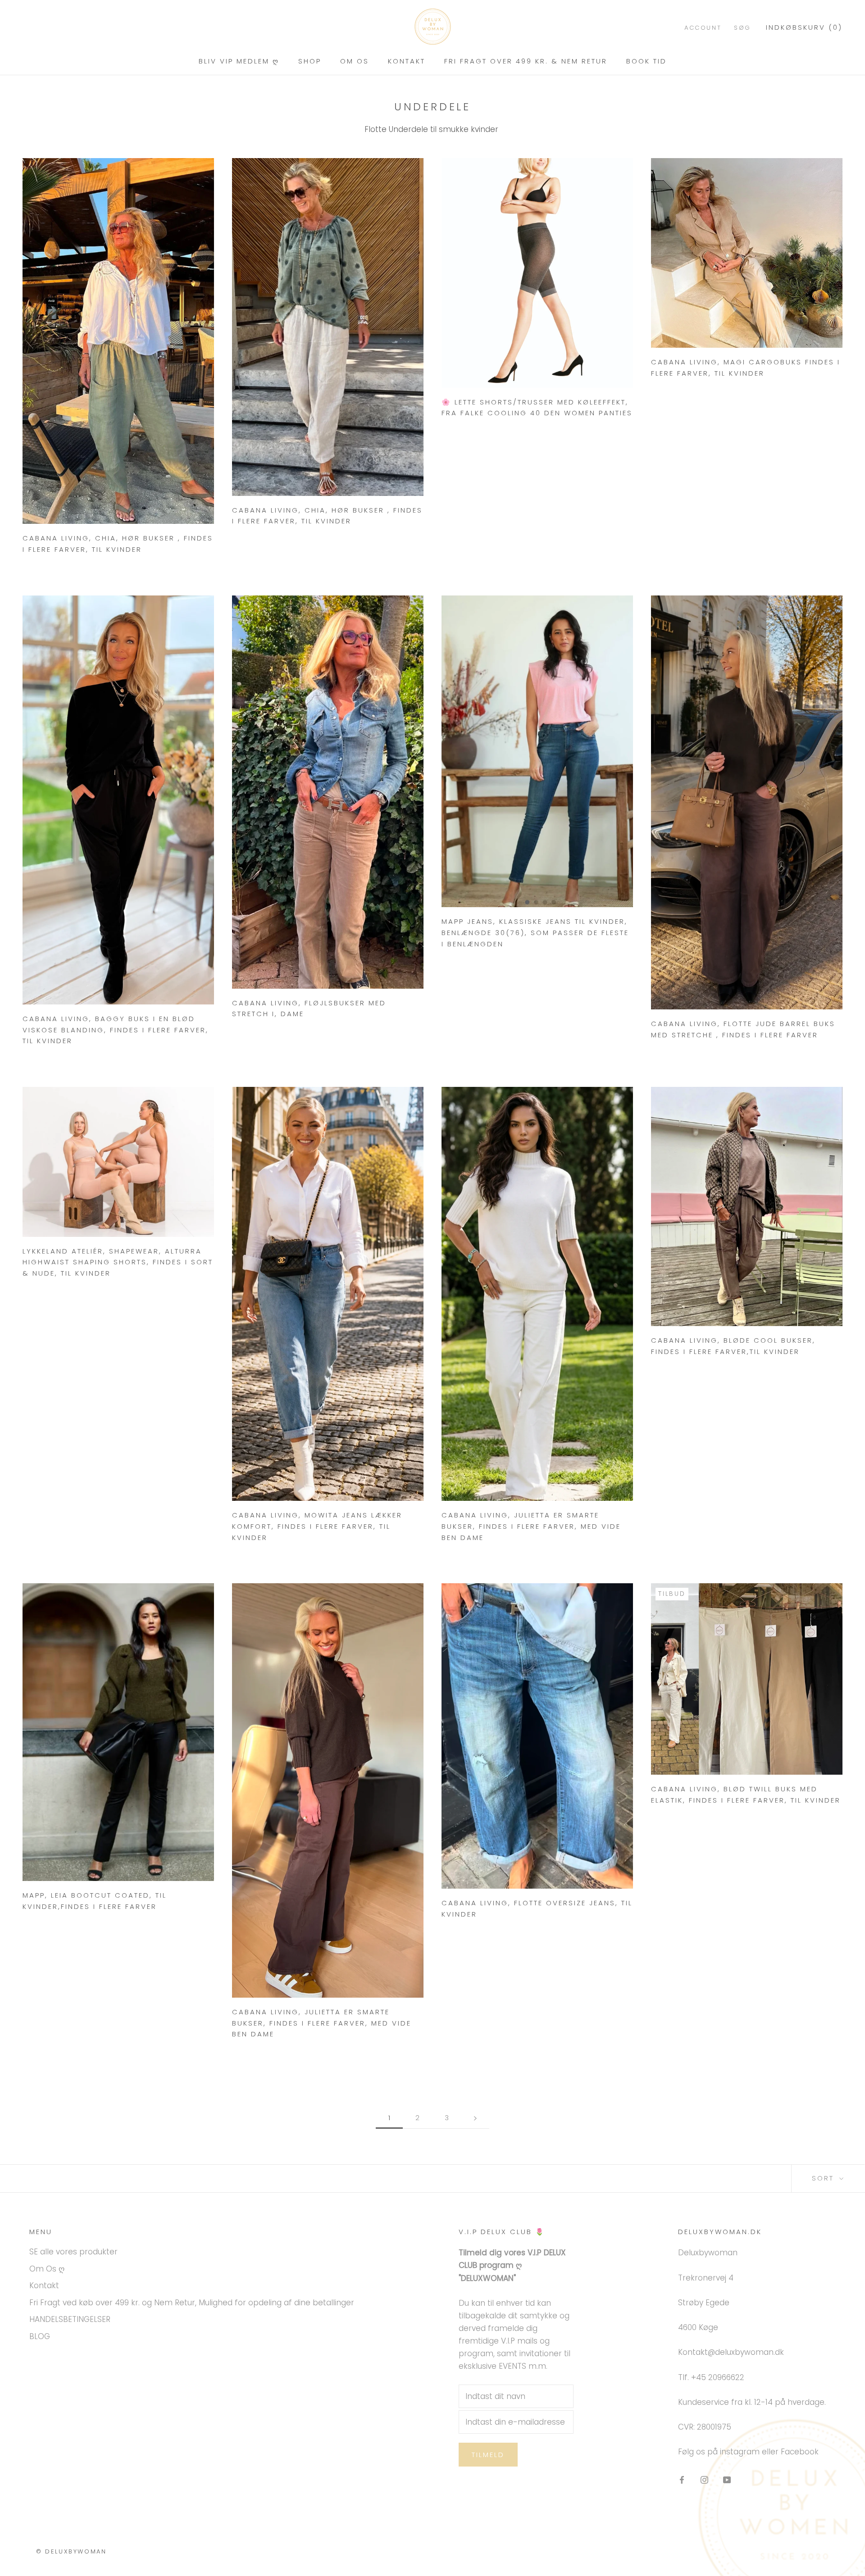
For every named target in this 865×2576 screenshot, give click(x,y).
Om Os (355, 61)
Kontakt (407, 61)
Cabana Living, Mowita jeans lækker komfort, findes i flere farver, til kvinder (317, 1526)
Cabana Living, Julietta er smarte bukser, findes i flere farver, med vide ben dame (531, 1526)
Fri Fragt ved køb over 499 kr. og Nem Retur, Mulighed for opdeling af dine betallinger (192, 2303)
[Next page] (475, 2118)
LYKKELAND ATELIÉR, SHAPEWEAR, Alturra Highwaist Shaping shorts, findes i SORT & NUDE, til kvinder (118, 1262)
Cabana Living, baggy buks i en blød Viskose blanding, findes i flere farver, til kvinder (116, 1030)
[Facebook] (682, 2480)
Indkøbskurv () (804, 27)
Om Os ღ (47, 2269)
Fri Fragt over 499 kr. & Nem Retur (526, 61)
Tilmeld (488, 2455)
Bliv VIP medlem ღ (239, 61)
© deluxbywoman (71, 2551)
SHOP (310, 61)
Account (703, 28)
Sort (824, 2178)
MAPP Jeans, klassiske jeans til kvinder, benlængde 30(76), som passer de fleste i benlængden (535, 933)
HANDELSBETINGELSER (70, 2319)
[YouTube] (727, 2480)
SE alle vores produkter (73, 2252)
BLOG (40, 2336)
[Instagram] (704, 2480)
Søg (742, 28)
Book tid (646, 61)
